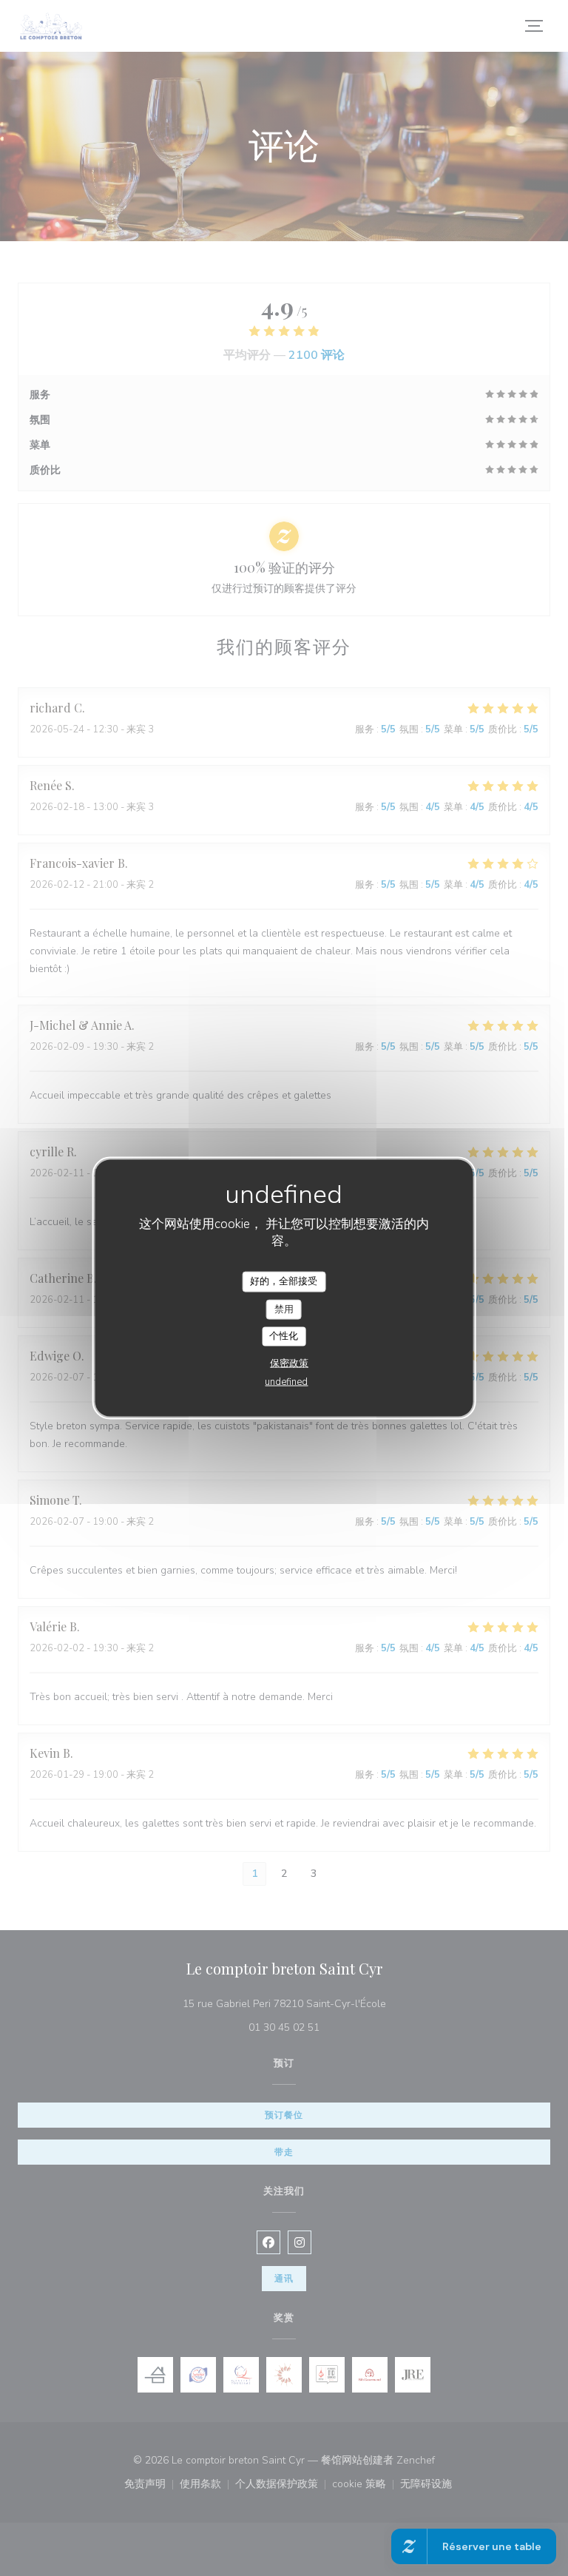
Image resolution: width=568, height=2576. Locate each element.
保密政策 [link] (289, 1363)
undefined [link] (286, 1381)
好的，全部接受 (284, 1281)
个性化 (284, 1336)
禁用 (284, 1309)
